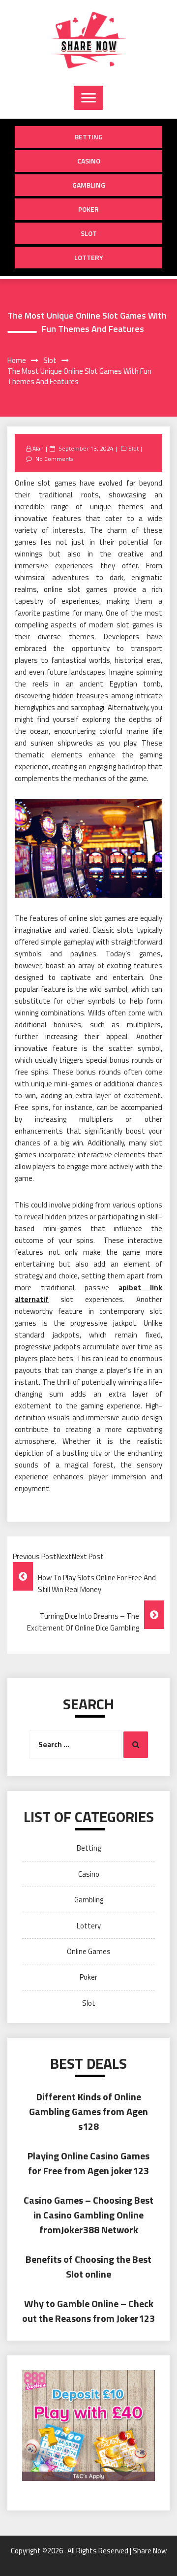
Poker (88, 209)
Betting (89, 137)
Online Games (89, 1951)
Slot (89, 233)
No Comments (54, 459)
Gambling (89, 185)
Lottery (89, 257)
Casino (89, 161)
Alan (38, 448)
